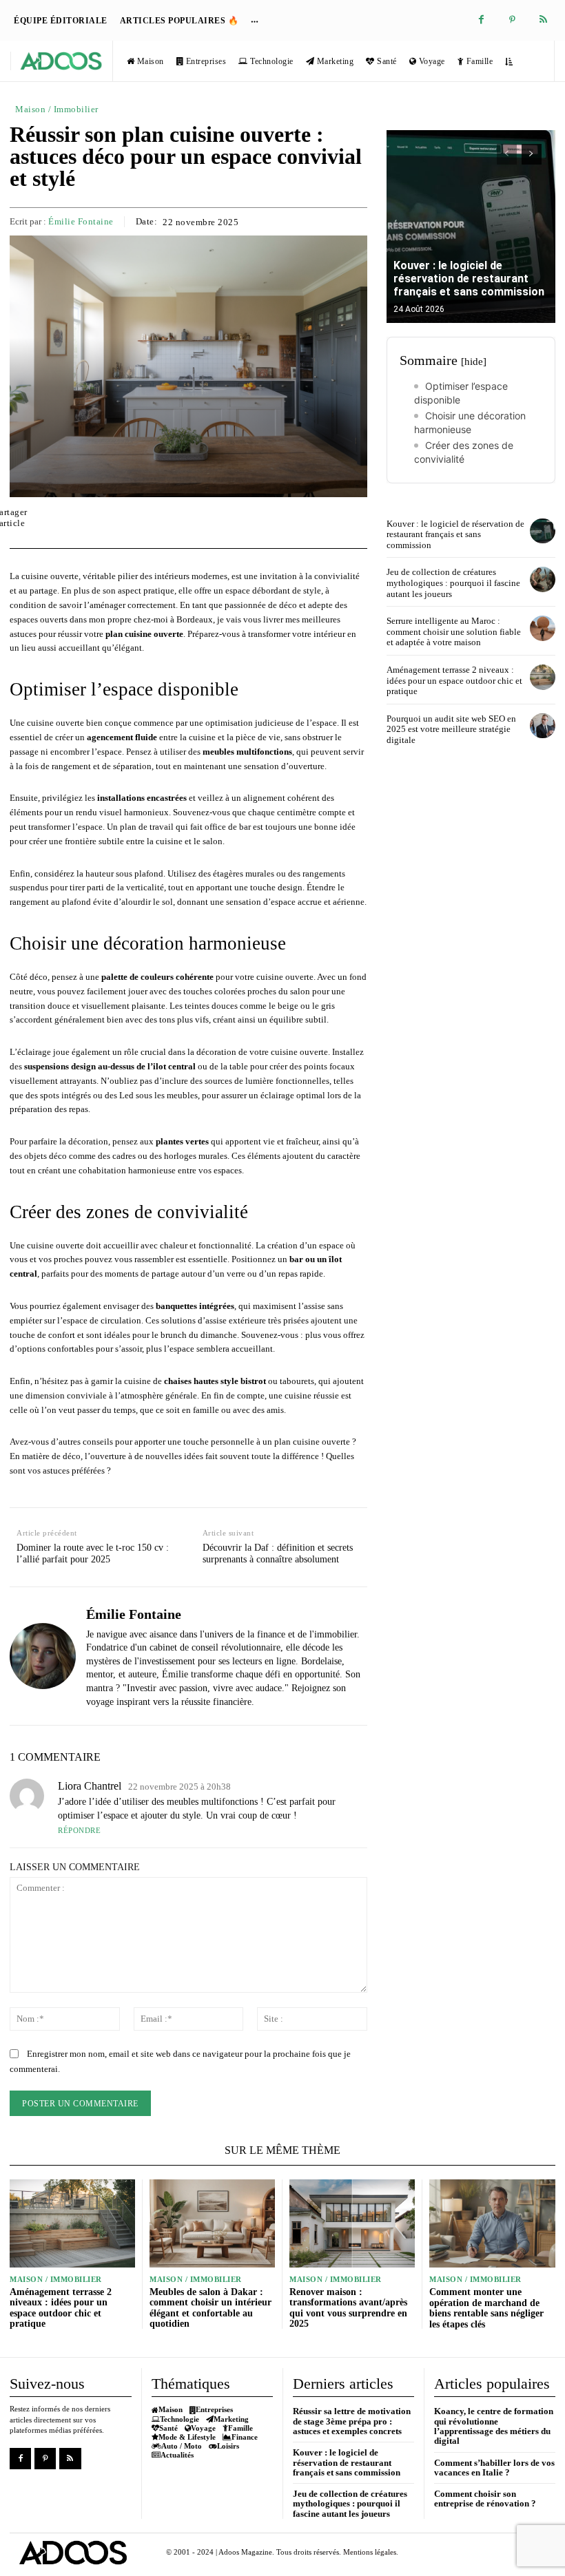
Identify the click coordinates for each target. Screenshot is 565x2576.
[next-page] (532, 154)
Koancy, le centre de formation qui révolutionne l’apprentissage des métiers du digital (494, 2426)
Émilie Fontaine (81, 221)
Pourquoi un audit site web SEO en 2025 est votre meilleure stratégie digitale (451, 729)
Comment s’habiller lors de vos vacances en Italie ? (494, 2468)
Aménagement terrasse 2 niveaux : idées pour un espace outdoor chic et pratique (454, 680)
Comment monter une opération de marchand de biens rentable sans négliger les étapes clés (486, 2308)
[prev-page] (507, 154)
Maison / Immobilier (57, 109)
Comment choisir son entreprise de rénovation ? (485, 2499)
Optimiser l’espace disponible (461, 393)
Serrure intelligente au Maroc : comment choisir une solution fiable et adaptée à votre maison (454, 631)
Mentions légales (370, 2552)
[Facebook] (481, 20)
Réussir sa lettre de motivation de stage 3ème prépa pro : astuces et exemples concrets (352, 2421)
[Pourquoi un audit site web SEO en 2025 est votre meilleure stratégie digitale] (543, 726)
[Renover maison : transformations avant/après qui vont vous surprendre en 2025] (352, 2223)
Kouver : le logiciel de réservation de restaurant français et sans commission (469, 279)
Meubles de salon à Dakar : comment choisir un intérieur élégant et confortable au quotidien (210, 2308)
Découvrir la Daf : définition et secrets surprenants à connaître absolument (278, 1553)
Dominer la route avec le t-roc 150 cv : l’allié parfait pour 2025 (93, 1553)
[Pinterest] (512, 20)
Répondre (79, 1830)
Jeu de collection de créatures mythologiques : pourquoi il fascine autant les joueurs (453, 583)
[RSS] (543, 20)
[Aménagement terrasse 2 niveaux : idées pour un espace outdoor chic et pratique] (543, 677)
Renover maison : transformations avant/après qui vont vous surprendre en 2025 (348, 2308)
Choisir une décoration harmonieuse (470, 422)
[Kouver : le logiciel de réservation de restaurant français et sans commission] (471, 227)
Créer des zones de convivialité (464, 452)
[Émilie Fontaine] (43, 1656)
